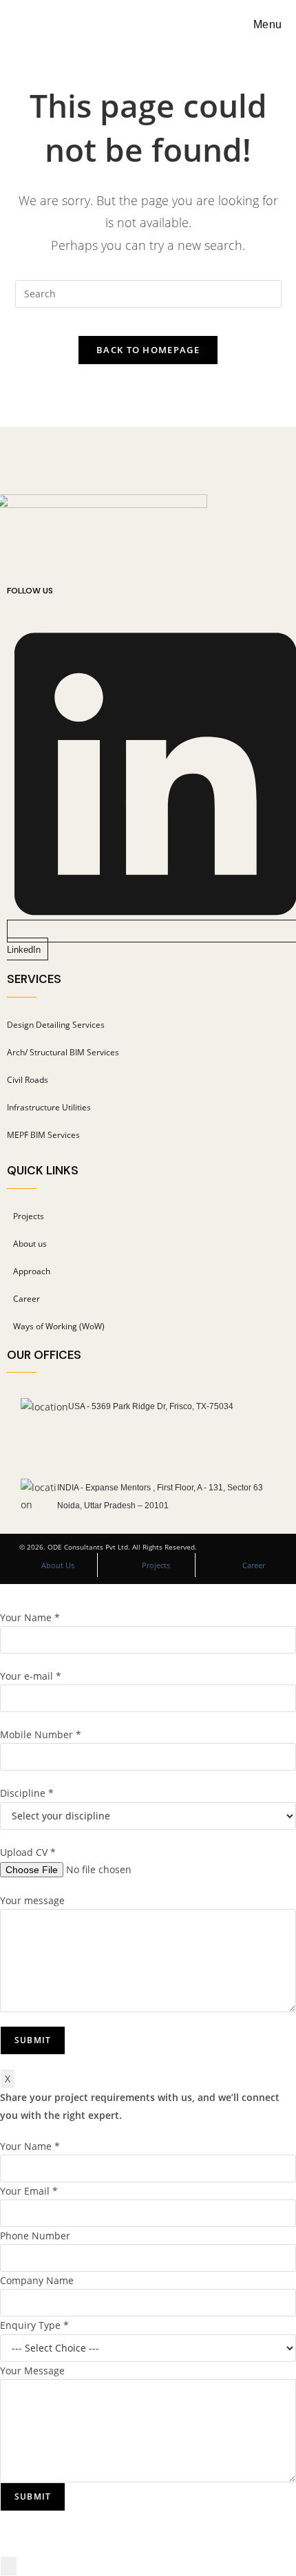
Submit (33, 2496)
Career (254, 1565)
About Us (58, 1565)
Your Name (30, 2146)
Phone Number (35, 2236)
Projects (156, 1565)
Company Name (37, 2280)
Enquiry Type (34, 2325)
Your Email (29, 2191)
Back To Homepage (148, 350)
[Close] (9, 2566)
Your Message (32, 2371)
